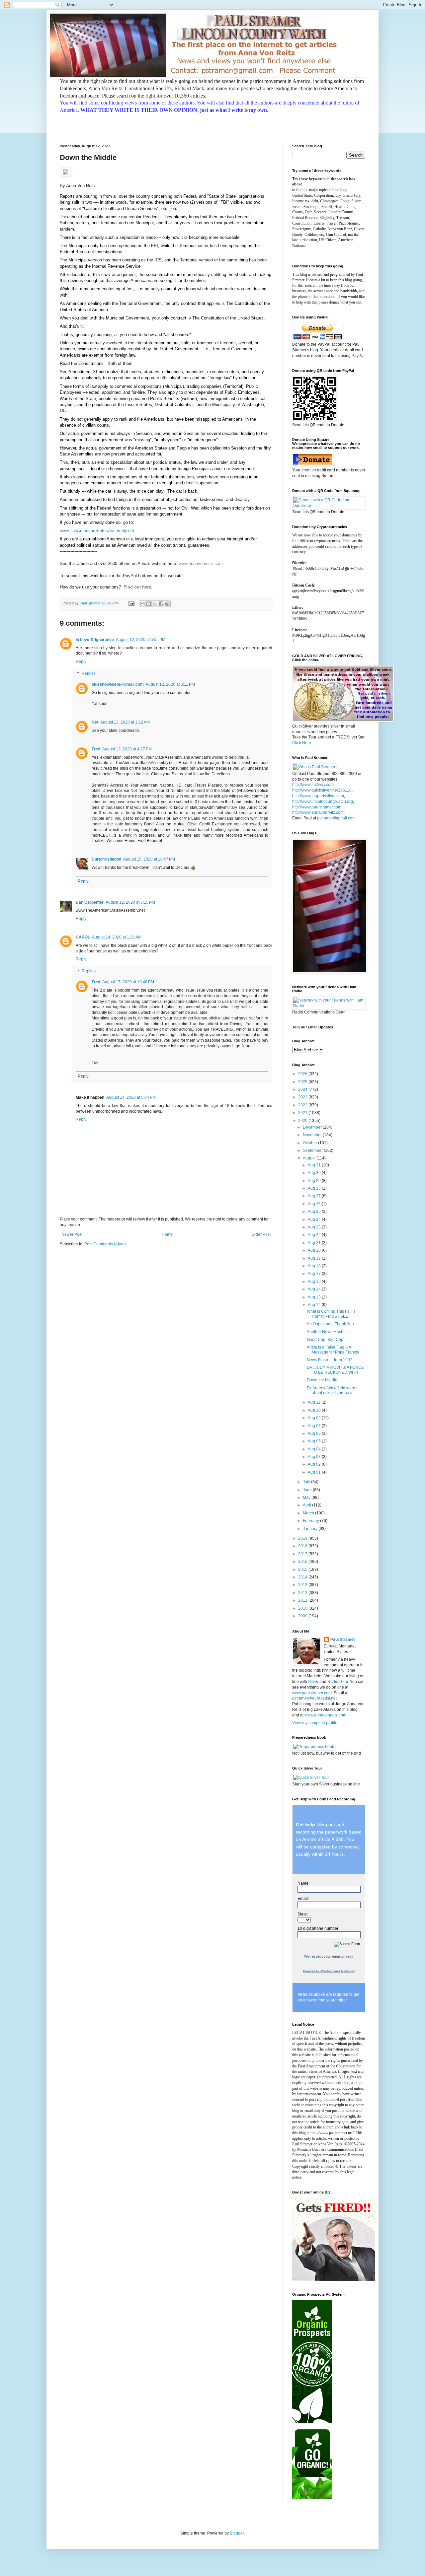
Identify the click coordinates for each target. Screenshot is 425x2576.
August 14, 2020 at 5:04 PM (131, 1097)
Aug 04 (315, 1449)
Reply (81, 661)
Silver (313, 1682)
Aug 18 (315, 1266)
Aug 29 (315, 1181)
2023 (303, 1097)
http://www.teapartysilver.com (318, 796)
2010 (303, 1608)
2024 (303, 1089)
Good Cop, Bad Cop (325, 1340)
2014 (303, 1577)
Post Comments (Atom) (105, 1244)
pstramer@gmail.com (336, 818)
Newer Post (72, 1234)
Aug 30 (315, 1173)
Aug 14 (315, 1289)
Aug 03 (315, 1457)
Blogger (237, 2533)
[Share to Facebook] (161, 604)
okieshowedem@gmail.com (118, 684)
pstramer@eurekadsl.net (314, 1698)
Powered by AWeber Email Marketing (329, 1971)
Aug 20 (315, 1250)
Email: (303, 1899)
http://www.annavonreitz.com (318, 812)
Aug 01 (315, 1472)
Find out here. (138, 587)
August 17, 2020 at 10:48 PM (128, 982)
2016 (303, 1562)
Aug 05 (315, 1441)
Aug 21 (315, 1243)
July (307, 1482)
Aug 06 (315, 1433)
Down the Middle (322, 1380)
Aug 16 (315, 1282)
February (311, 1521)
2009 (303, 1616)
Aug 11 (315, 1402)
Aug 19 (315, 1258)
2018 (303, 1546)
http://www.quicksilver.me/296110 (322, 790)
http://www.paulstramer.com (317, 807)
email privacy (343, 1956)
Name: (303, 1883)
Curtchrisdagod (106, 859)
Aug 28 (315, 1188)
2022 (303, 1105)
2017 (303, 1554)
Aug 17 (315, 1274)
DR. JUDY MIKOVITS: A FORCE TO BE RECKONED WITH (335, 1370)
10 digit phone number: (318, 1928)
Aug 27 (315, 1196)
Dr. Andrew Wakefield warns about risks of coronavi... (332, 1390)
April (307, 1505)
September (313, 1150)
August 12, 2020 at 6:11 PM (170, 684)
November (313, 1135)
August (310, 1158)
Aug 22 (315, 1235)
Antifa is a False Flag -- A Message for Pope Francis (333, 1350)
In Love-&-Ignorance (95, 640)
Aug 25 (315, 1212)
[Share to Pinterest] (167, 604)
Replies (89, 673)
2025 (303, 1082)
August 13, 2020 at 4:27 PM (127, 749)
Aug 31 (315, 1165)
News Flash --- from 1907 (330, 1360)
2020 (303, 1121)
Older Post (261, 1234)
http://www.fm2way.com (313, 785)
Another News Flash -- (327, 1332)
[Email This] (142, 604)
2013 (303, 1585)
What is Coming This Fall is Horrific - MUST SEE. (331, 1314)
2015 (303, 1569)
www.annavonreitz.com (201, 563)
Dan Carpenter (90, 902)
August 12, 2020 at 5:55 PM (141, 640)
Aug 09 (315, 1418)
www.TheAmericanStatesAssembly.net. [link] (98, 531)
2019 (303, 1538)
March (309, 1513)
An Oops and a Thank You (330, 1324)
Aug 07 (315, 1426)
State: (303, 1914)
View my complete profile (315, 1723)
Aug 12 (315, 1305)
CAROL (83, 937)
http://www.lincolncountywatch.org (323, 801)
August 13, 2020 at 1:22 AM (125, 722)
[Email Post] (131, 603)
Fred (96, 749)
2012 (303, 1593)
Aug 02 (315, 1464)
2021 (303, 1113)
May (307, 1497)
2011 (303, 1600)
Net (95, 722)
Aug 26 (315, 1204)
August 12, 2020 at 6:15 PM (130, 902)
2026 (303, 1074)
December (313, 1127)
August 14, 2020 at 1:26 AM (117, 937)
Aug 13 (315, 1297)
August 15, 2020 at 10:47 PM (149, 859)
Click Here (302, 743)
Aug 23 (315, 1227)
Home (167, 1234)
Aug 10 (315, 1410)
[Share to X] (155, 604)
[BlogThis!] (148, 604)
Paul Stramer (343, 1639)
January (311, 1529)
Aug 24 (315, 1219)
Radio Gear (338, 1682)
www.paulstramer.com (312, 1693)
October (310, 1143)
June (308, 1490)
